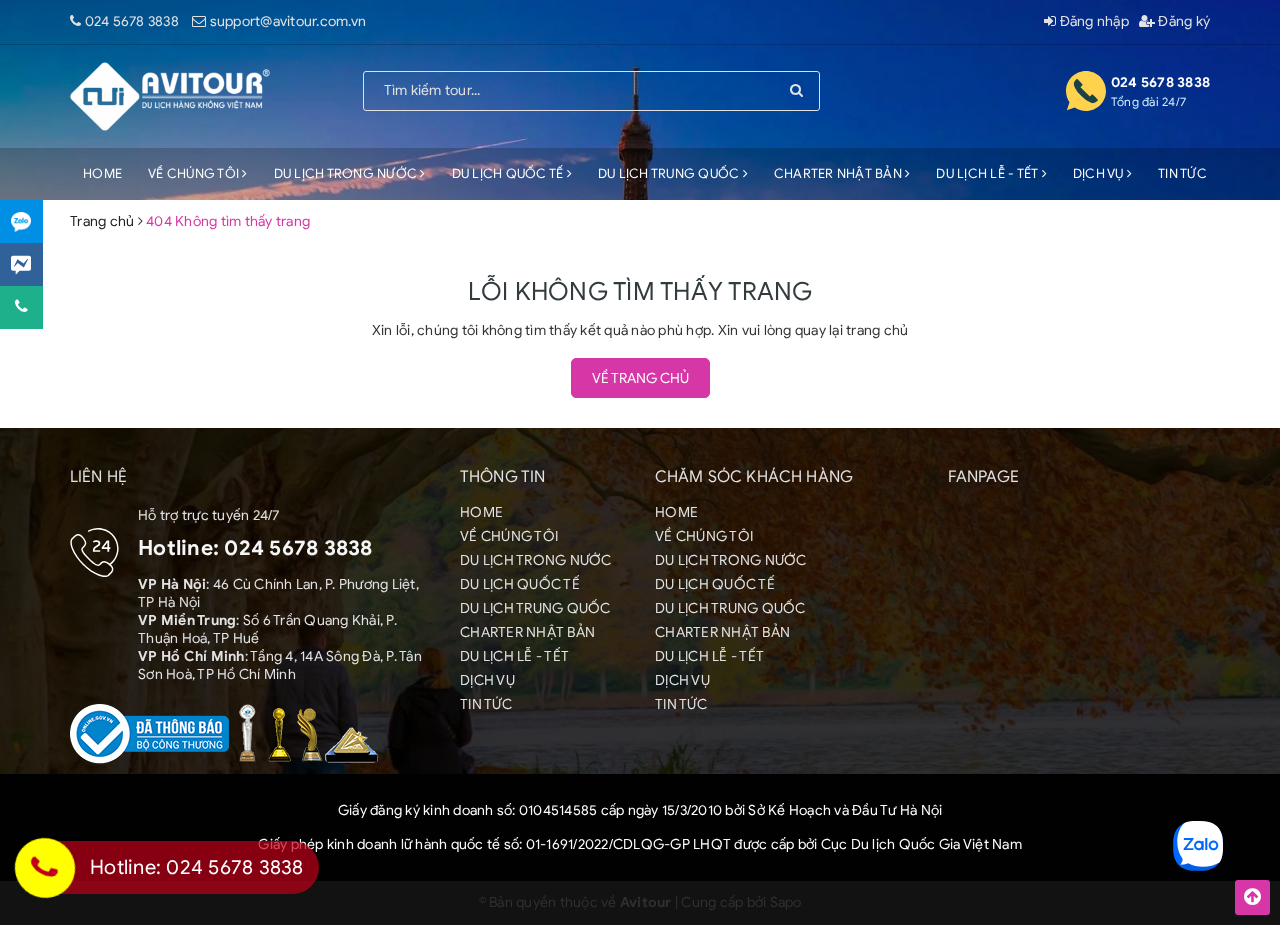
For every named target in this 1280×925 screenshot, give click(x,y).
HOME (102, 173)
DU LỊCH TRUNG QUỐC (670, 173)
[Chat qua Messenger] (21, 264)
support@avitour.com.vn (288, 21)
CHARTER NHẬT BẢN (839, 173)
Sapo (786, 902)
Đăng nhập (1092, 21)
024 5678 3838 (132, 21)
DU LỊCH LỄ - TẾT (988, 173)
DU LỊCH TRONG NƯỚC (347, 173)
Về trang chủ (640, 378)
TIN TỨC (1182, 173)
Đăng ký (1182, 21)
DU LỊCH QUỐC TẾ (509, 173)
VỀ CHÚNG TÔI (195, 173)
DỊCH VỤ (1100, 173)
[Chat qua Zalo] (21, 221)
